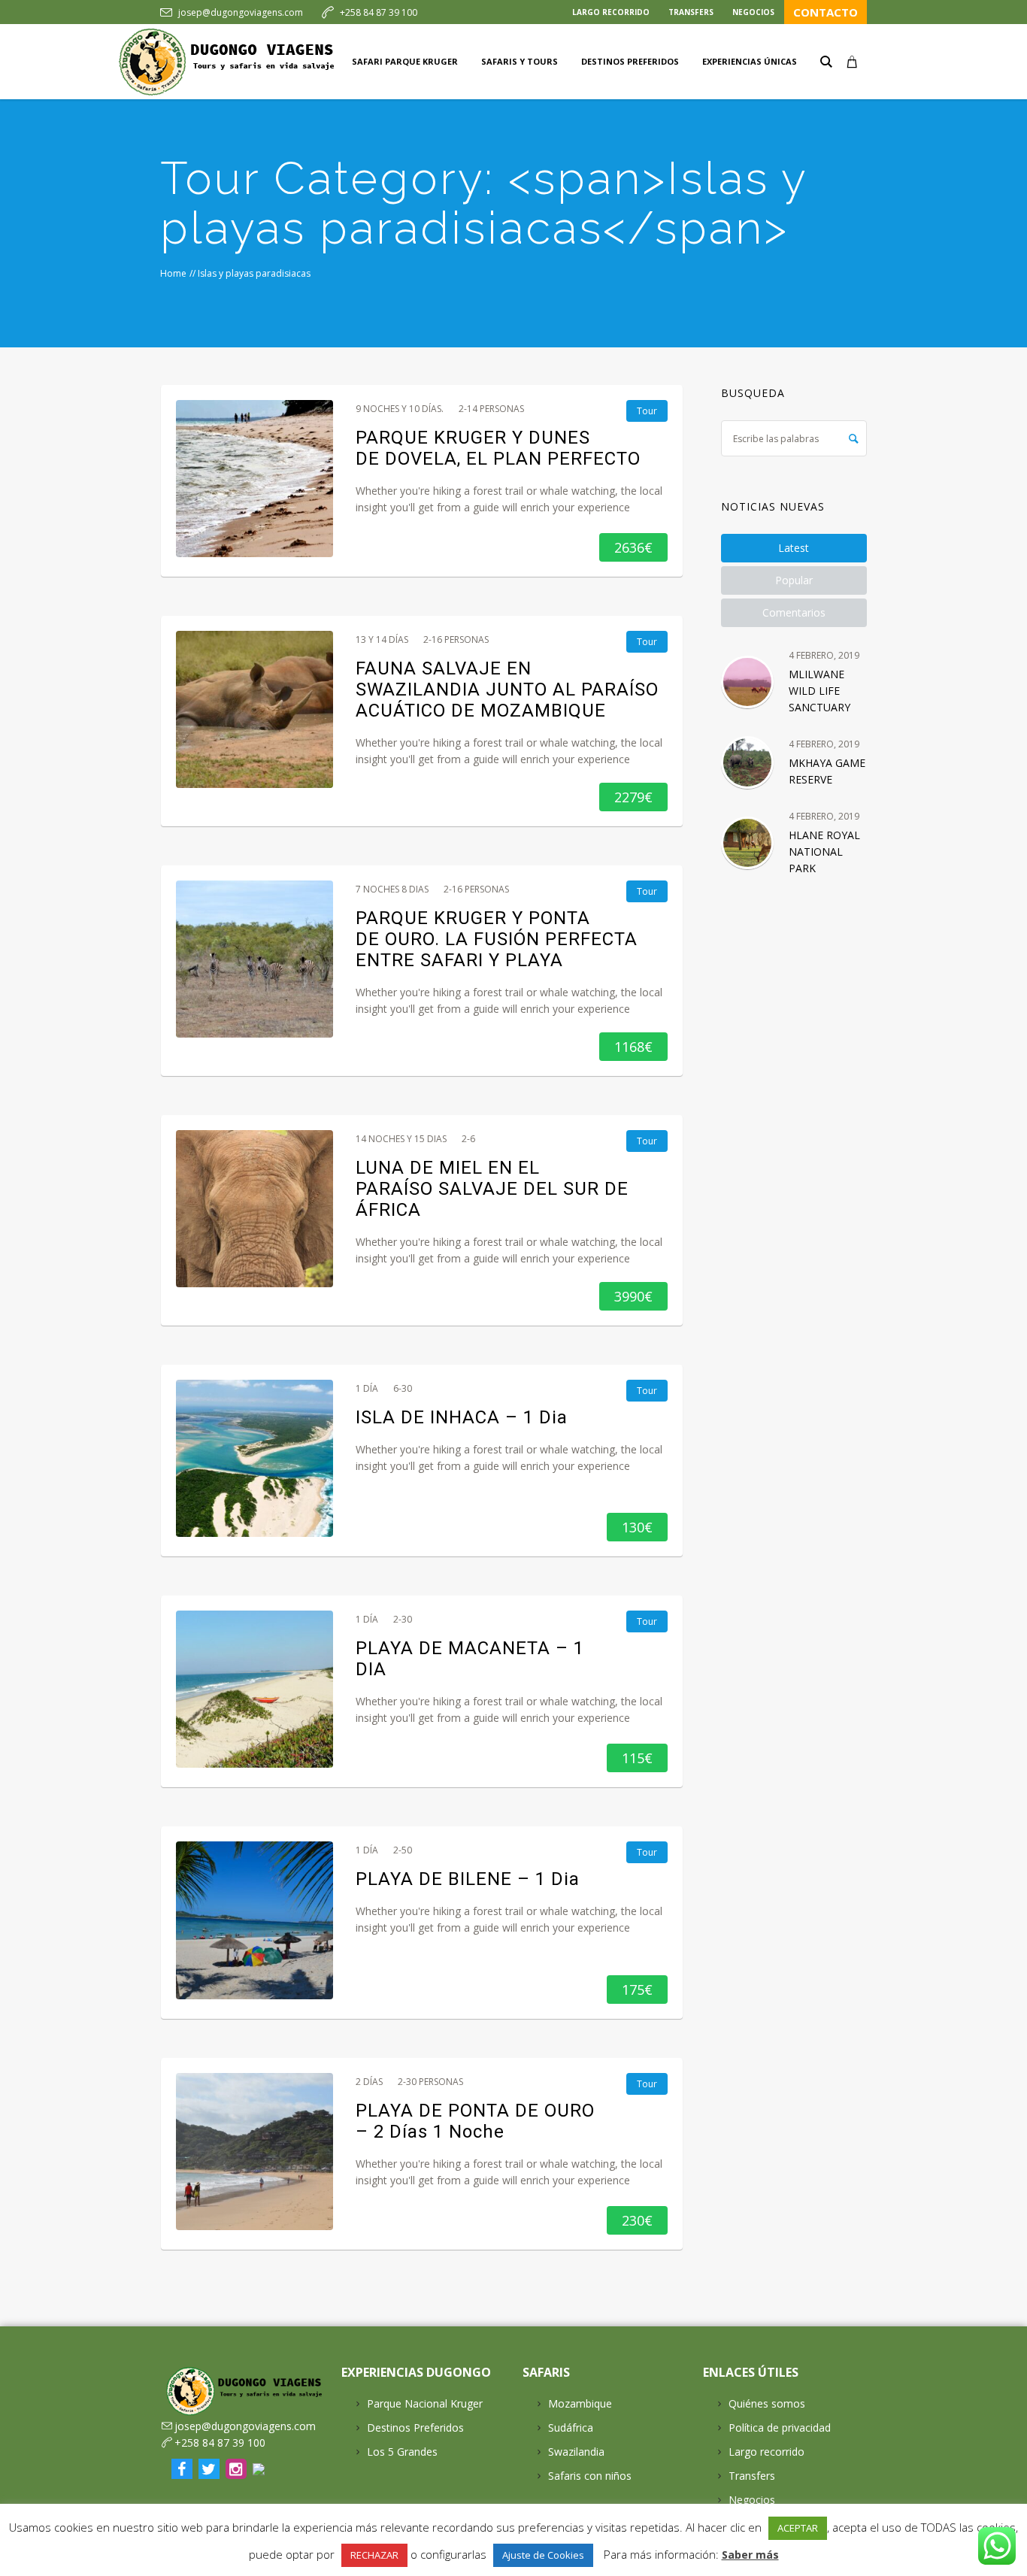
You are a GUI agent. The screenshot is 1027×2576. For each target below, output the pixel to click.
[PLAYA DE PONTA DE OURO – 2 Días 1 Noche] (254, 2152)
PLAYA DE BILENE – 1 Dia (468, 1879)
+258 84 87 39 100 (379, 12)
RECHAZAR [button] (374, 2555)
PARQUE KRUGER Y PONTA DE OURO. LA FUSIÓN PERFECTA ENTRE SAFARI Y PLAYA (497, 939)
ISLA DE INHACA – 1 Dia (462, 1417)
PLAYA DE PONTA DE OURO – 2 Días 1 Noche (475, 2121)
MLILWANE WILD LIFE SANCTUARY (819, 691)
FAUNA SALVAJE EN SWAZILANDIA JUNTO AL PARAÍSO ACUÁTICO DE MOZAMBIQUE (507, 689)
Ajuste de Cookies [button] (543, 2555)
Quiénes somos (767, 2403)
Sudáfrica (571, 2428)
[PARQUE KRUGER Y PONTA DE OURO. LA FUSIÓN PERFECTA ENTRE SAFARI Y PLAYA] (254, 959)
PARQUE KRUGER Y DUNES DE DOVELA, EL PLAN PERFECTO (498, 448)
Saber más (750, 2555)
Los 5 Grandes (402, 2452)
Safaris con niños (590, 2476)
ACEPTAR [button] (798, 2528)
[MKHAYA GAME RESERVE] (747, 762)
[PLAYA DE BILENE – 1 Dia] (254, 1920)
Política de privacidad (780, 2428)
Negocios (752, 2500)
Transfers (752, 2476)
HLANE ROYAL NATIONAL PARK (824, 852)
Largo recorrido (766, 2452)
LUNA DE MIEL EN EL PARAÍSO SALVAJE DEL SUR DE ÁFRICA (492, 1189)
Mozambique (580, 2403)
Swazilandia (576, 2452)
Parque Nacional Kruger (425, 2403)
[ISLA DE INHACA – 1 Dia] (254, 1458)
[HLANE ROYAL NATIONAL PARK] (747, 843)
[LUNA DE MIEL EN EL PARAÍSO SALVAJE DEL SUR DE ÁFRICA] (254, 1209)
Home (173, 273)
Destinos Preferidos (415, 2428)
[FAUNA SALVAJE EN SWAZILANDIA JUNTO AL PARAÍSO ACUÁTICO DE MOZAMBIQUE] (254, 709)
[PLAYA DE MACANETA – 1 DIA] (254, 1689)
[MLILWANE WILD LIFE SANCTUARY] (747, 682)
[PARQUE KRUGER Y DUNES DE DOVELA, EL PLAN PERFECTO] (254, 479)
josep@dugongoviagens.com (241, 12)
